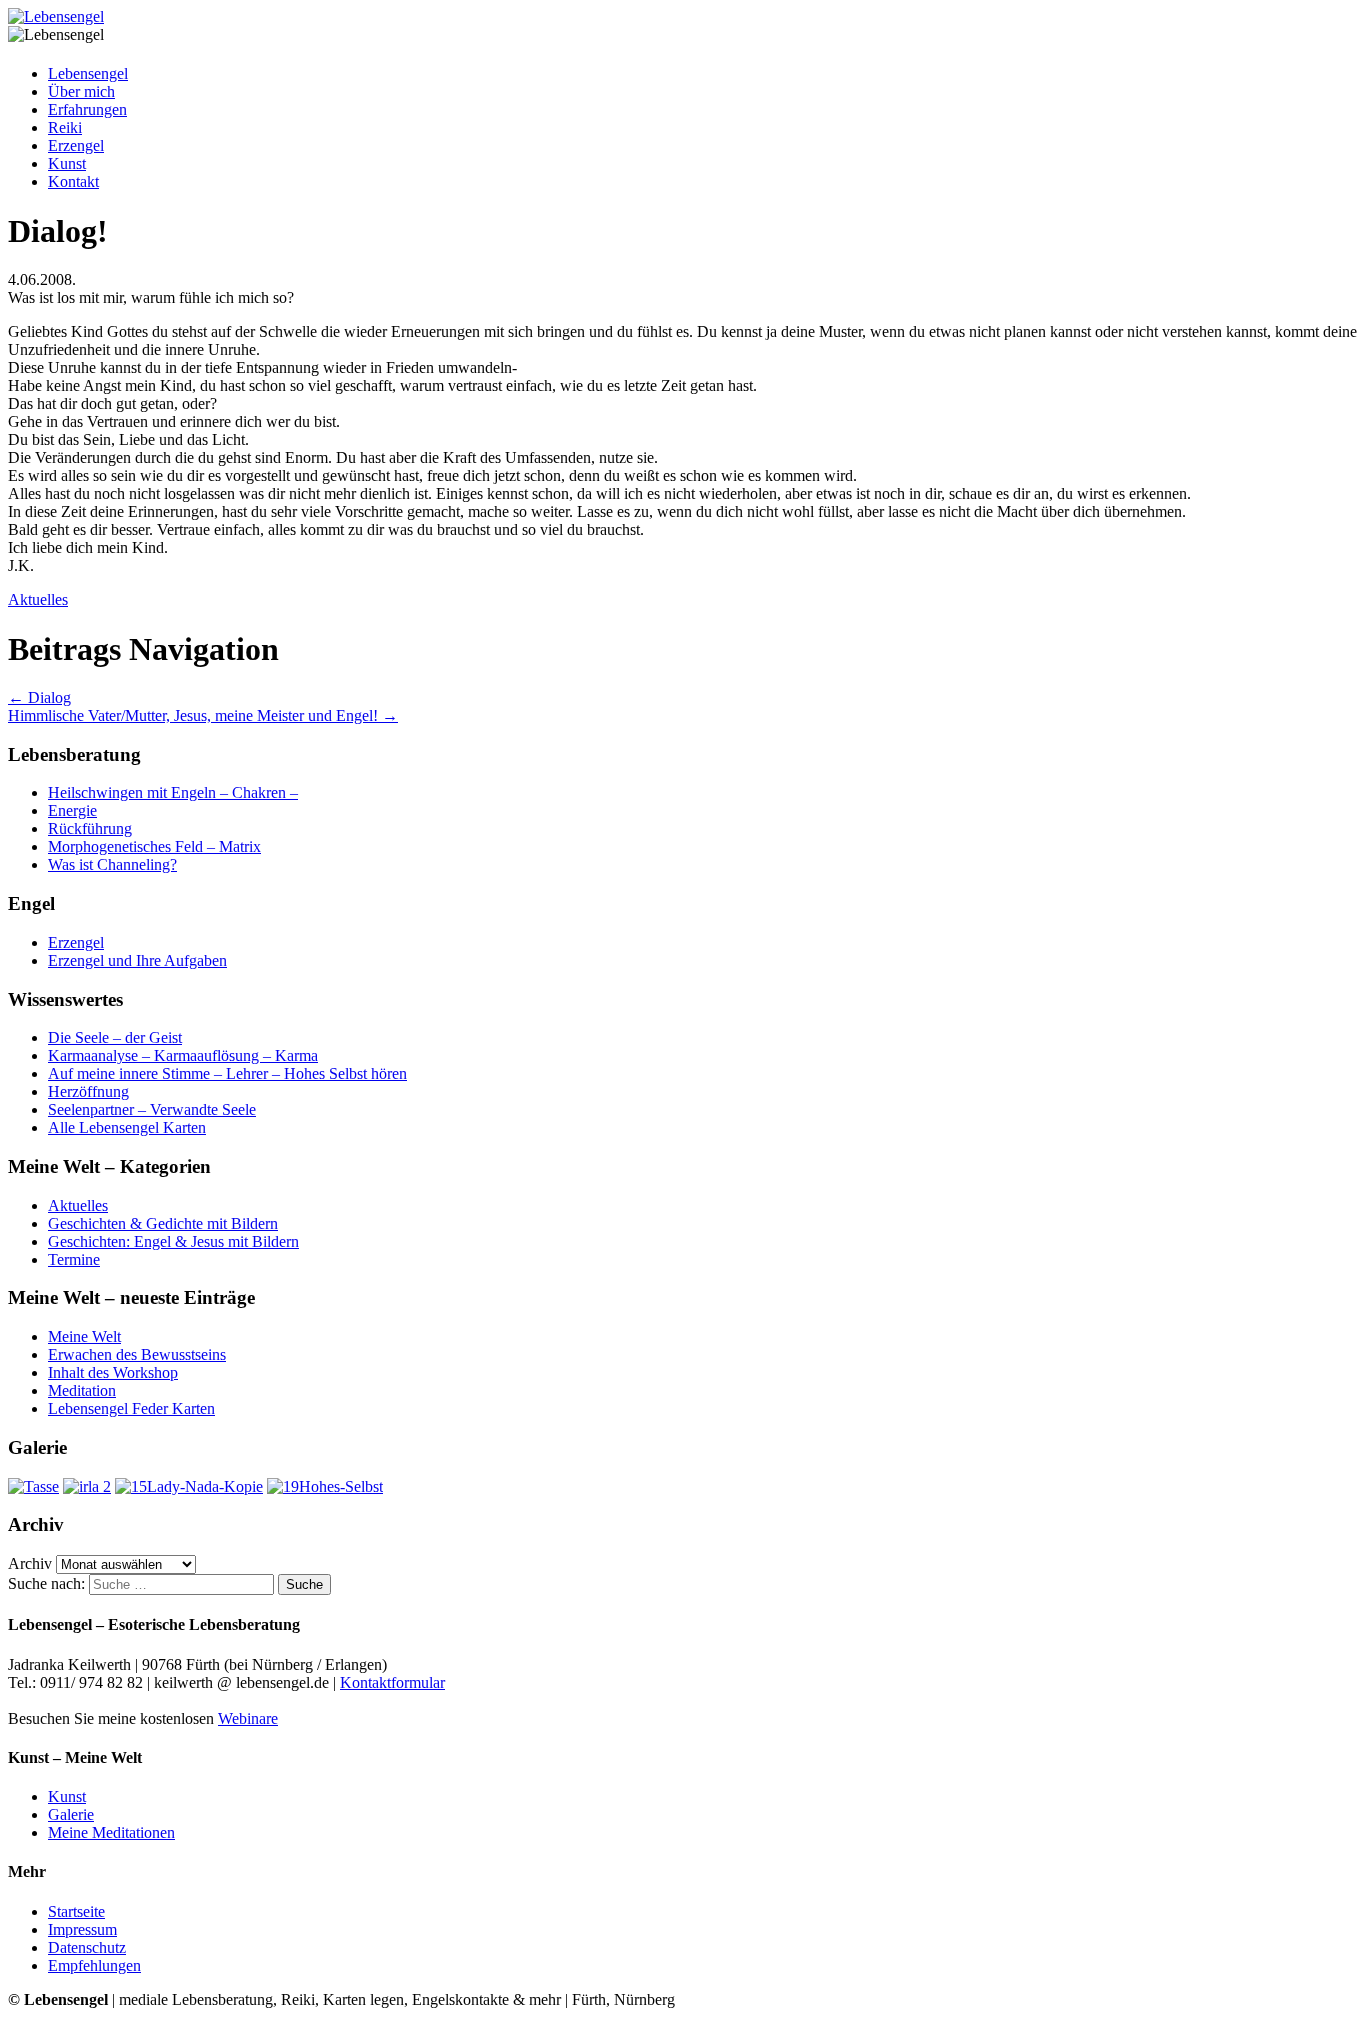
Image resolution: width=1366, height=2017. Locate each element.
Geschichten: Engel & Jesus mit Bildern (173, 1241)
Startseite (76, 1911)
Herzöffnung (88, 1091)
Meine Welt (84, 1336)
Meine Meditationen (111, 1832)
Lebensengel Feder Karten (131, 1408)
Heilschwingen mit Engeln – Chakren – (173, 792)
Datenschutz (87, 1947)
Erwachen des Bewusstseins (137, 1354)
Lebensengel (88, 73)
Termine (74, 1259)
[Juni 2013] (33, 1486)
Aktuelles (38, 599)
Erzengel (76, 145)
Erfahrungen (87, 109)
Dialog (39, 697)
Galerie (71, 1814)
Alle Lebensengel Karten (127, 1127)
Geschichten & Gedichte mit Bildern (163, 1223)
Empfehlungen (94, 1965)
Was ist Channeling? (112, 864)
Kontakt (73, 181)
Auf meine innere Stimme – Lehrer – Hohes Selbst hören (227, 1073)
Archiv (30, 1563)
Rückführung (90, 828)
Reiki (65, 127)
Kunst (67, 163)
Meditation (82, 1390)
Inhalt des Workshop (113, 1372)
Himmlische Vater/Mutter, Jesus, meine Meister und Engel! (203, 715)
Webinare (248, 1718)
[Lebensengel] (56, 16)
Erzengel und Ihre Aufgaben (137, 960)
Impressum (82, 1929)
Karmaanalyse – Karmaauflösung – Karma (183, 1055)
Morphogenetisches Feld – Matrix (154, 846)
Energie (72, 810)
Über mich (81, 91)
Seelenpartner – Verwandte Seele (152, 1109)
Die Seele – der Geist (115, 1037)
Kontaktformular (392, 1682)
